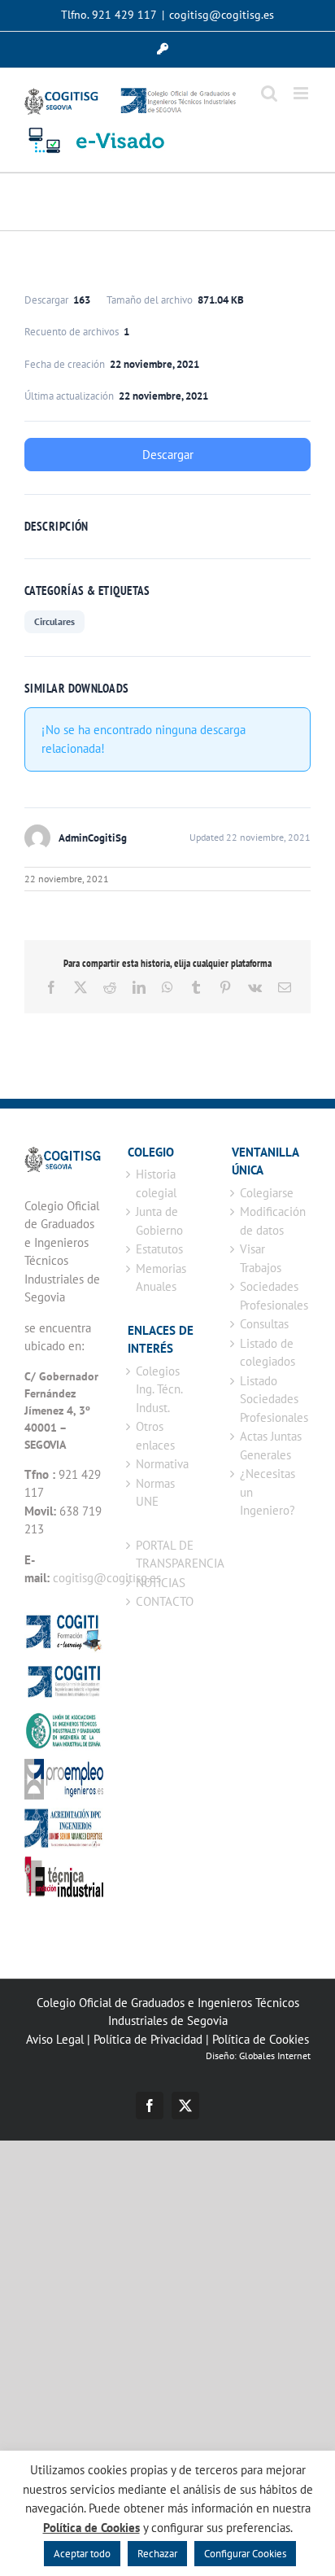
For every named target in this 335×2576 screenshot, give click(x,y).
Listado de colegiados (268, 1353)
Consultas (264, 1324)
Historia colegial (156, 1183)
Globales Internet (275, 2056)
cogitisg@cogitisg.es (222, 15)
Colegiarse (267, 1193)
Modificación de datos (271, 1221)
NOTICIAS (161, 1583)
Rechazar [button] (157, 2554)
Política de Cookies (261, 2039)
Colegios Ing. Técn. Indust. (159, 1389)
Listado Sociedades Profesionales (271, 1399)
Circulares (54, 621)
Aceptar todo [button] (82, 2554)
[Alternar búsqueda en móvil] (269, 93)
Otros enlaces (155, 1436)
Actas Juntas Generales (271, 1445)
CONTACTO (165, 1601)
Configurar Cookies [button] (245, 2554)
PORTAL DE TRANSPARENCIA (167, 1555)
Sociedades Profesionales (271, 1296)
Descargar (168, 455)
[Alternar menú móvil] (302, 93)
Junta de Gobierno (159, 1221)
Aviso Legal (55, 2039)
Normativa (162, 1464)
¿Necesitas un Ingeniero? (268, 1492)
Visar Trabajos (261, 1258)
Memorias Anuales (161, 1278)
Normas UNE (155, 1493)
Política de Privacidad (148, 2039)
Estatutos (159, 1249)
